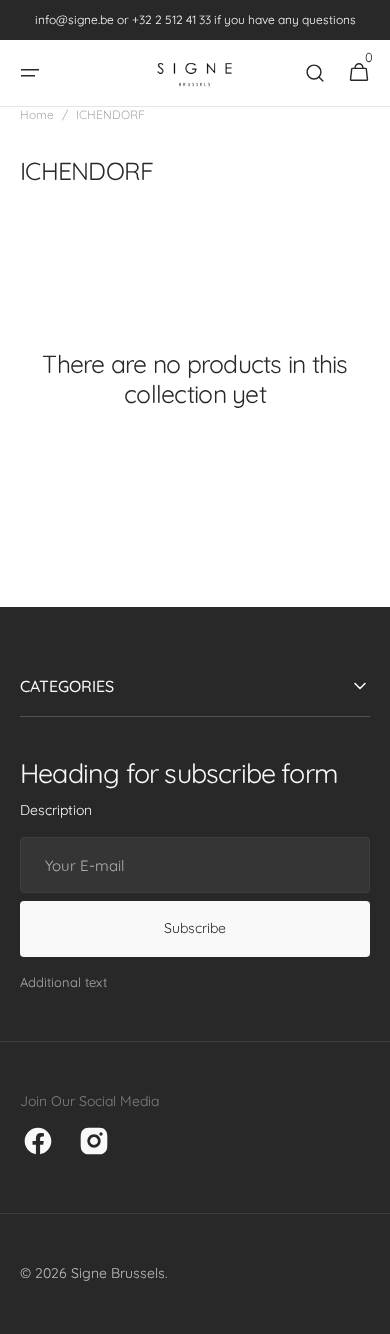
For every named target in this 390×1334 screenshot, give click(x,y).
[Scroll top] (366, 1310)
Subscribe (195, 928)
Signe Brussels (118, 1273)
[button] (30, 73)
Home (37, 114)
